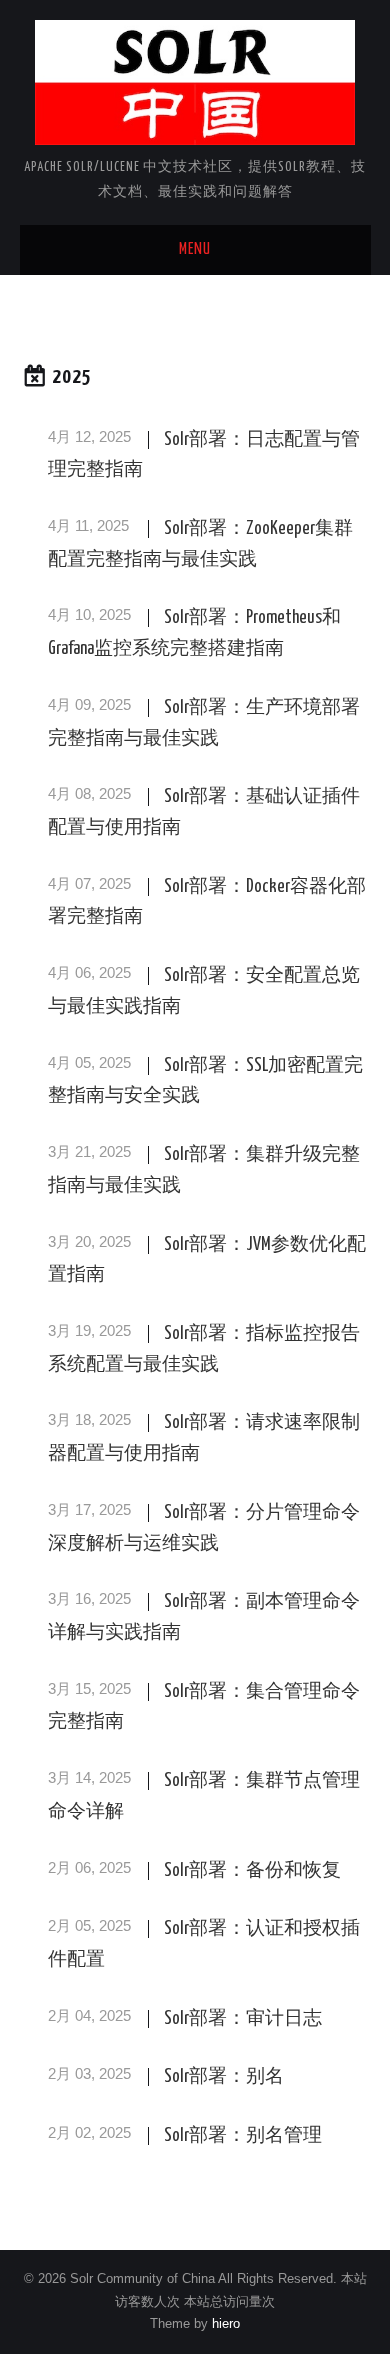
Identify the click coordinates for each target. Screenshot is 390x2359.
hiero (226, 2324)
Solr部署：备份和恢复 (252, 1871)
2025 (72, 377)
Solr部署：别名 (224, 2077)
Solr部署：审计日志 (243, 2019)
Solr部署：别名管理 (243, 2136)
